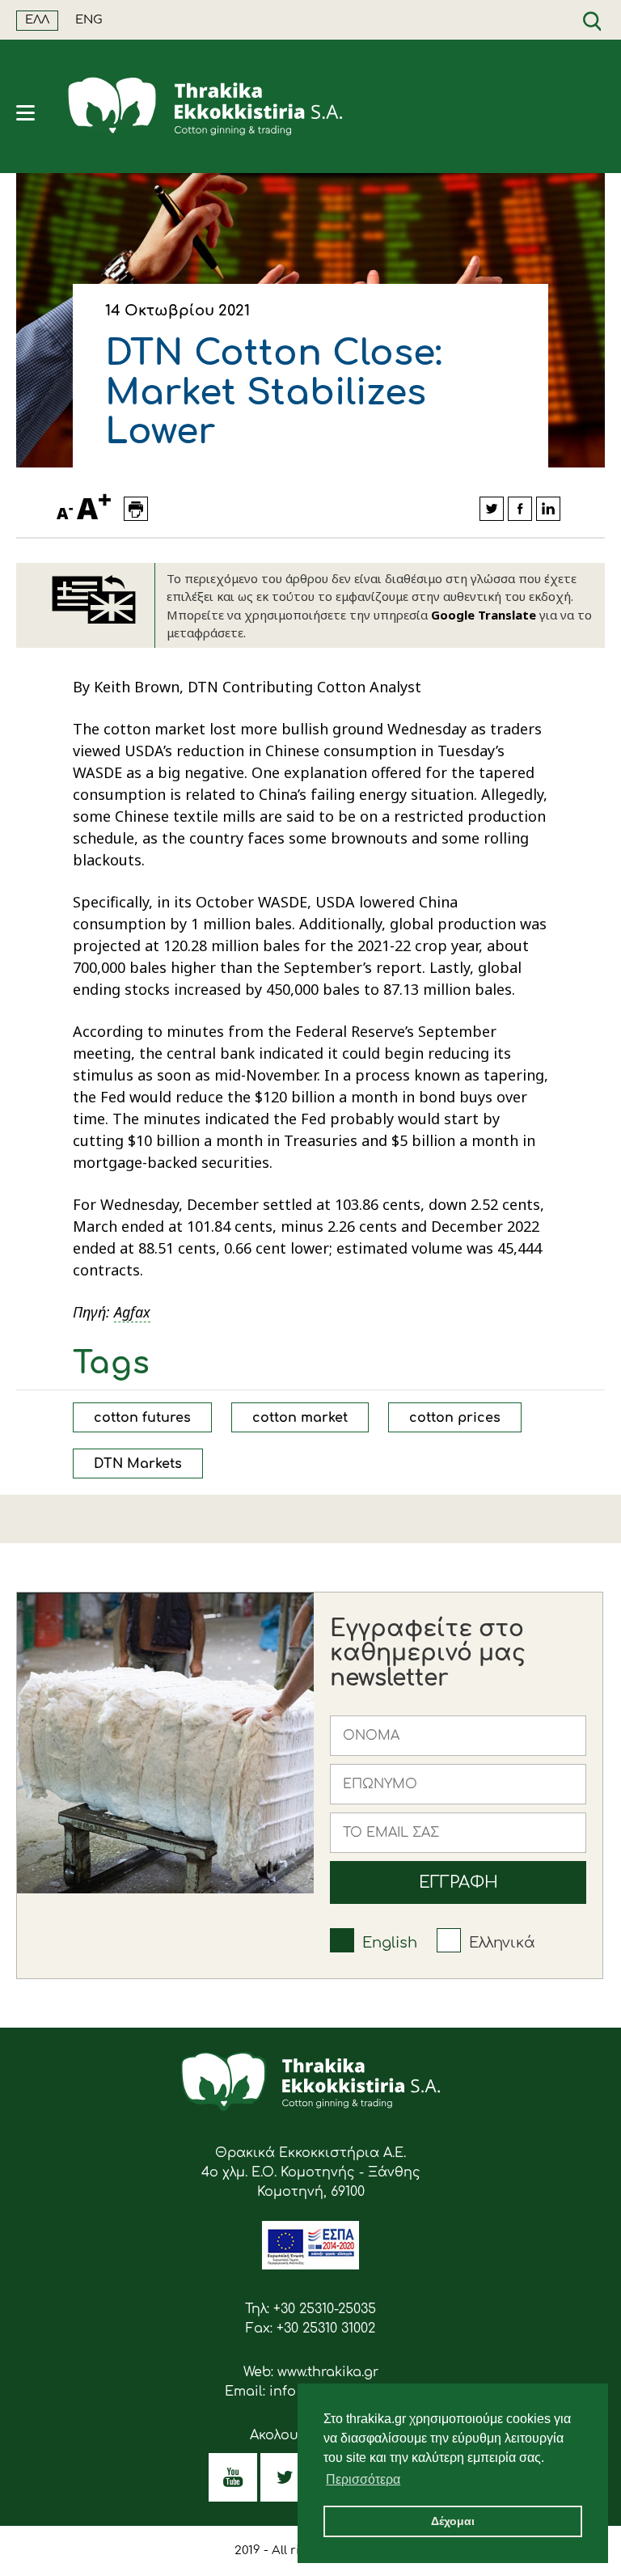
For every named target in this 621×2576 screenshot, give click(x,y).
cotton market (300, 1418)
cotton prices (455, 1418)
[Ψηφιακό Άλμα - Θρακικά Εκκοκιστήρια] (310, 2265)
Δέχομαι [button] (453, 2521)
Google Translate (484, 615)
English (390, 1943)
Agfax (132, 1312)
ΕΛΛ (37, 20)
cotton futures (142, 1418)
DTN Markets (138, 1464)
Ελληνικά (502, 1943)
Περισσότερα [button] (363, 2479)
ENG (89, 20)
